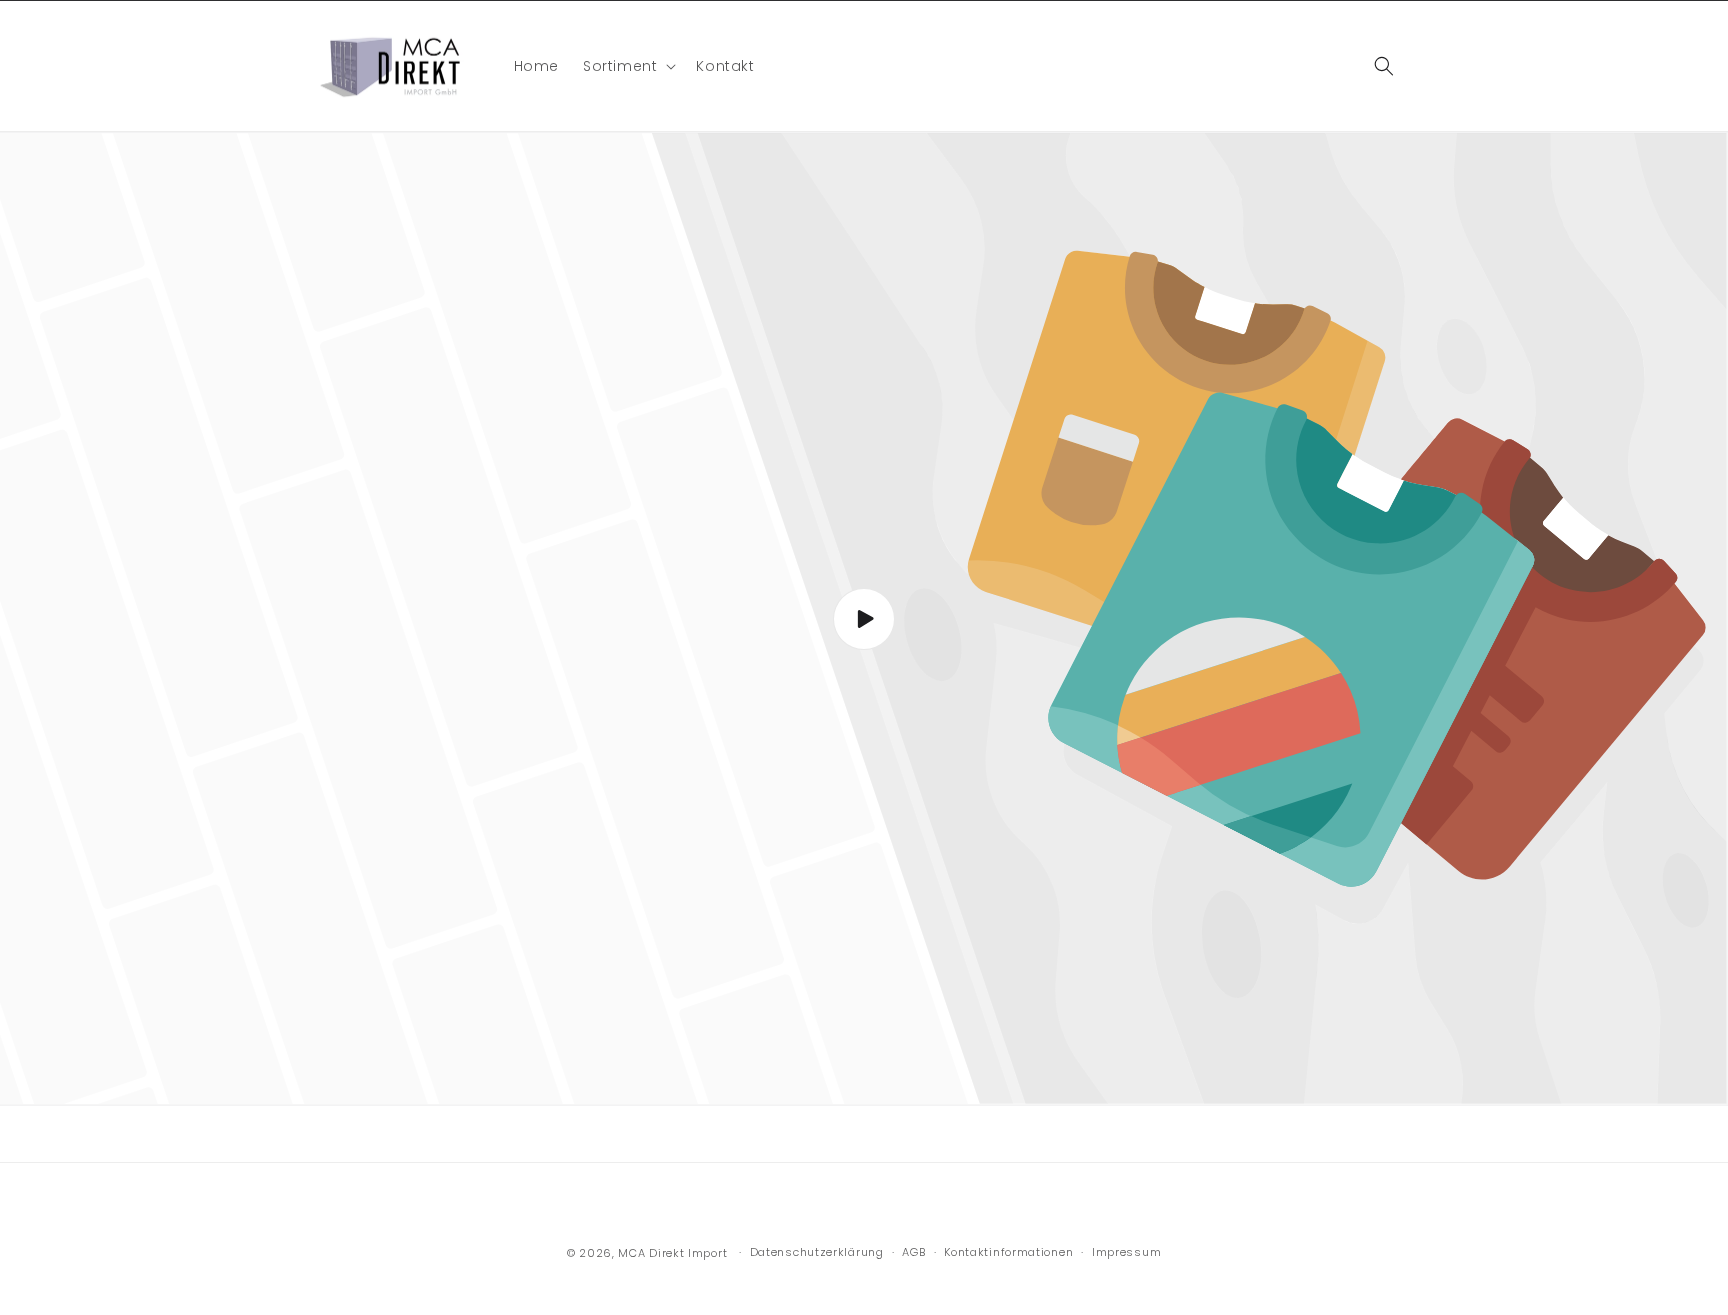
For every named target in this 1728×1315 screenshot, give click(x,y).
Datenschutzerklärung (817, 1252)
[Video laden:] (864, 619)
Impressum (1126, 1252)
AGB (913, 1252)
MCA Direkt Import (672, 1253)
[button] (627, 66)
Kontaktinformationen (1008, 1252)
